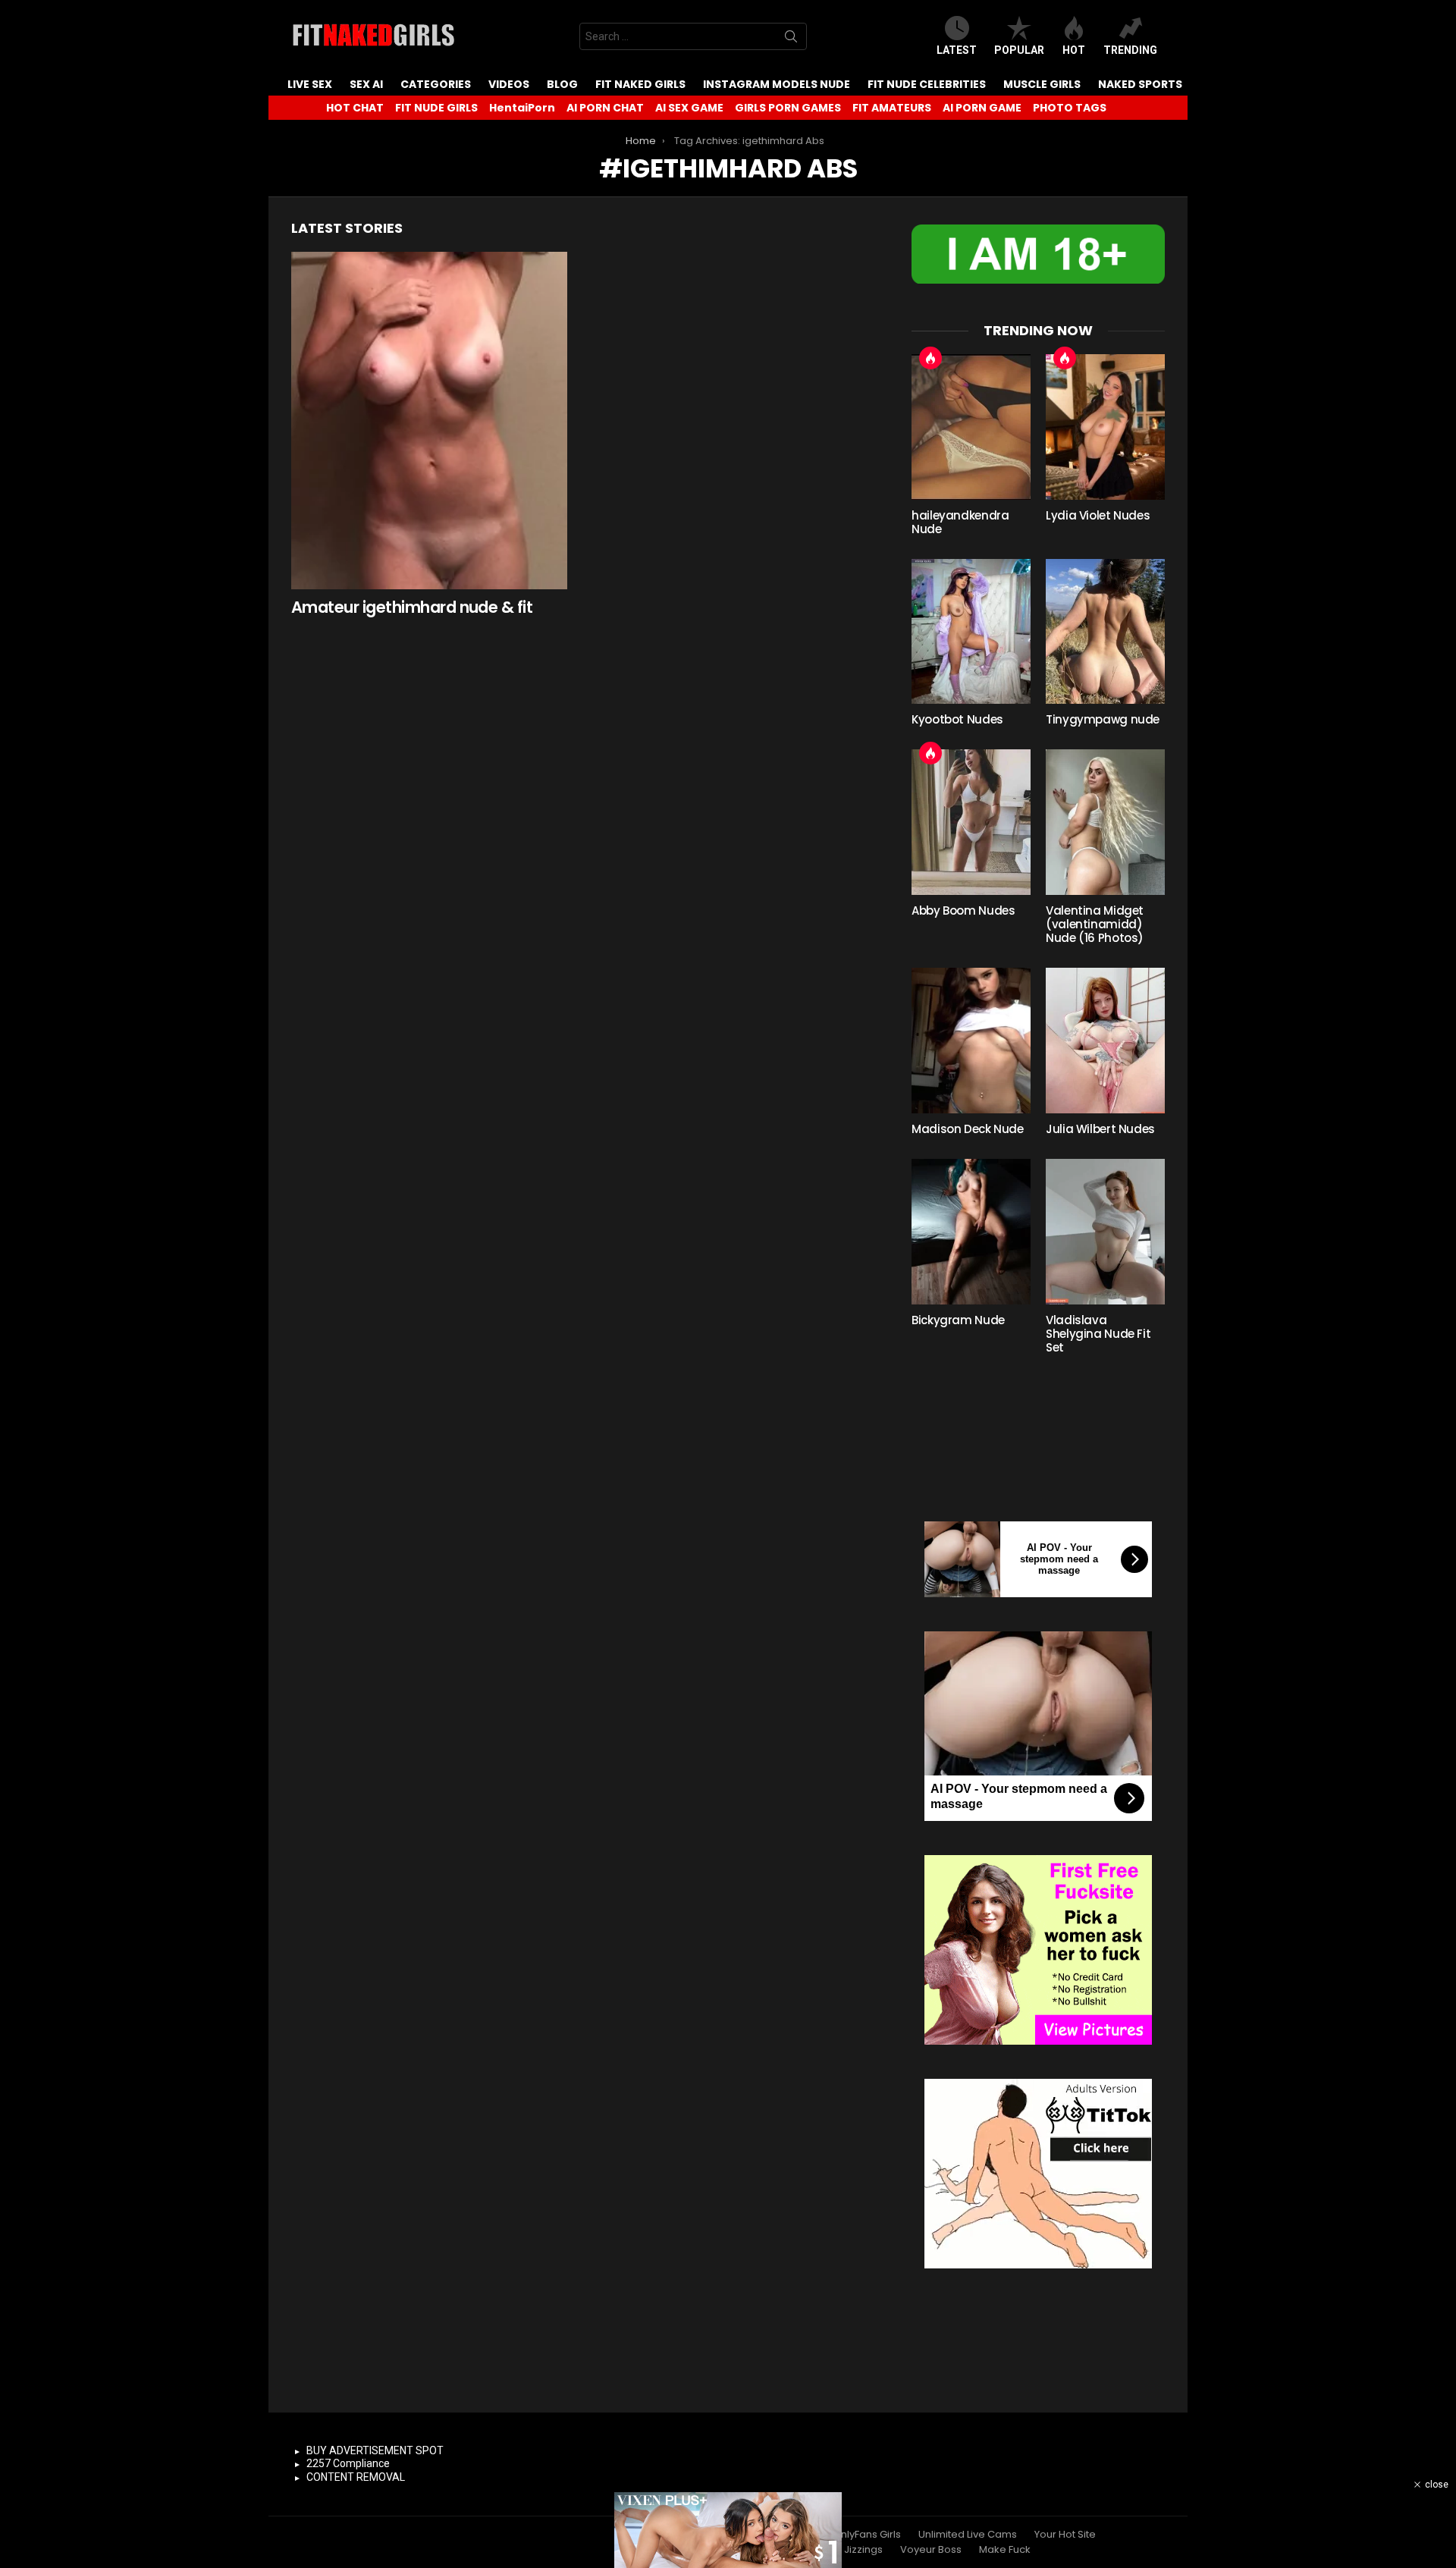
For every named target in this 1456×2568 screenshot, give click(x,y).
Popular (1019, 50)
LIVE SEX (310, 84)
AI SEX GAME (689, 108)
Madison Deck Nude (968, 1129)
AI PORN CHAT (605, 108)
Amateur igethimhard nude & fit (412, 607)
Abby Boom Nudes (963, 910)
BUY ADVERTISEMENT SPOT (375, 2450)
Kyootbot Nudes (957, 719)
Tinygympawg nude (1103, 719)
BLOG (562, 84)
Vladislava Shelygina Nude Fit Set (1098, 1334)
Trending (1130, 50)
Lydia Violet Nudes (1098, 515)
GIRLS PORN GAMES (788, 108)
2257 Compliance (348, 2463)
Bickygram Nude (958, 1320)
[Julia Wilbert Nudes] (1105, 1041)
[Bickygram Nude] (971, 1232)
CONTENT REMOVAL (356, 2477)
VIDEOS (509, 84)
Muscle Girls (1042, 84)
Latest (957, 50)
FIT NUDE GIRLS (436, 108)
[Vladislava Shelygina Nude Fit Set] (1105, 1232)
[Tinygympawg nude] (1105, 632)
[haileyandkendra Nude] (971, 427)
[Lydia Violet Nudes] (1105, 427)
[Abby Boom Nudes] (971, 822)
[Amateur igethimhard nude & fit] (429, 421)
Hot (1074, 50)
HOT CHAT (355, 108)
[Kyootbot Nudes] (971, 632)
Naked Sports (1140, 84)
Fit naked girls (640, 84)
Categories (436, 84)
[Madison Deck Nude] (971, 1041)
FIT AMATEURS (892, 108)
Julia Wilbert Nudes (1100, 1129)
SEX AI (366, 84)
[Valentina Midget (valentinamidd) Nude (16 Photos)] (1105, 822)
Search (791, 39)
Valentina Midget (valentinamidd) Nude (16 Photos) (1095, 924)
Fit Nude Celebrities (927, 84)
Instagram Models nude (777, 84)
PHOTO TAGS (1070, 108)
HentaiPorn (522, 108)
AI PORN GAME (982, 108)
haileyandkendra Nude (960, 522)
